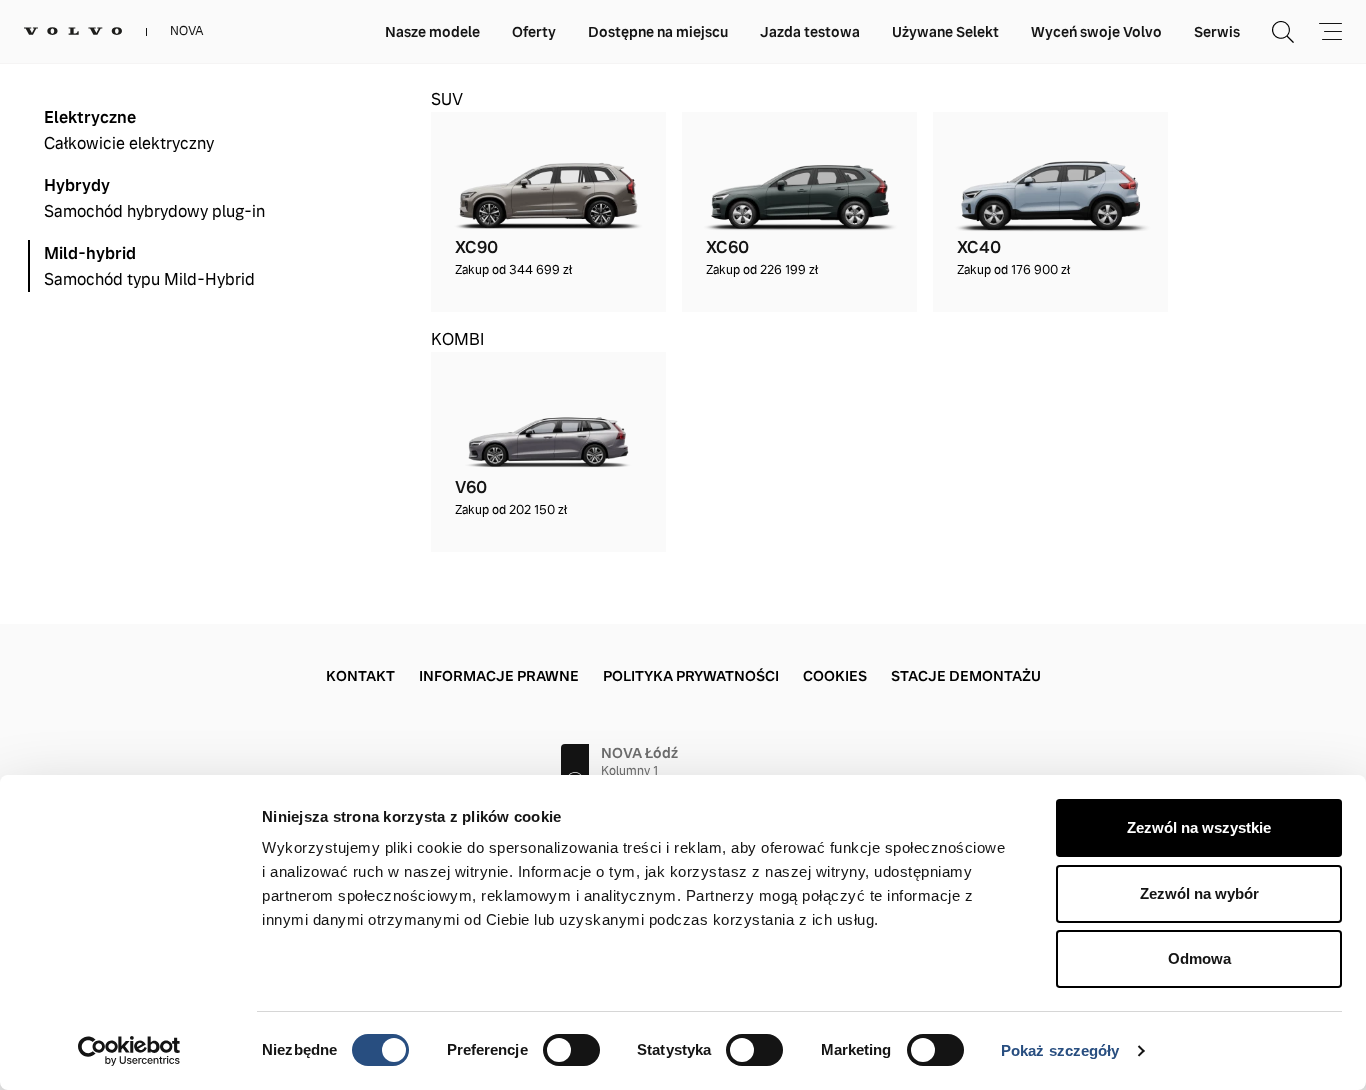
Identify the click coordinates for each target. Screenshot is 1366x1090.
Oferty (534, 32)
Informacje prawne (499, 676)
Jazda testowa (810, 32)
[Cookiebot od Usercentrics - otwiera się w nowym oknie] (129, 1051)
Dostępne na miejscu (658, 32)
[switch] (571, 1050)
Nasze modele (432, 32)
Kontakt (360, 676)
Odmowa (1199, 958)
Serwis (1217, 32)
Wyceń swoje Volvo (1096, 32)
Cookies (835, 676)
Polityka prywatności (691, 676)
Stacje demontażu (966, 676)
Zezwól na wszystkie (1199, 827)
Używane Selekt (945, 32)
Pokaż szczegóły (1060, 1050)
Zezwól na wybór (1199, 893)
